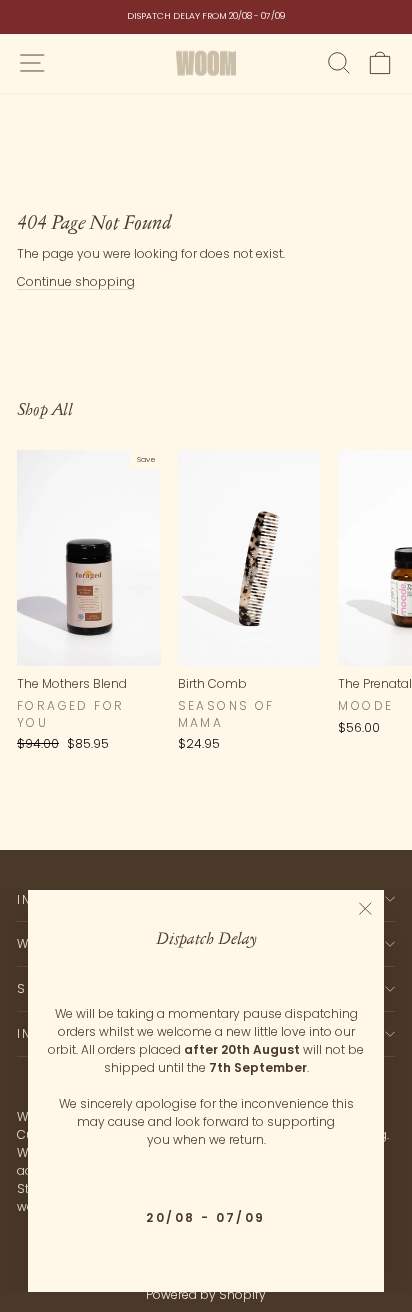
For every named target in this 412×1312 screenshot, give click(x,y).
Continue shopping (76, 281)
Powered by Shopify (206, 1294)
